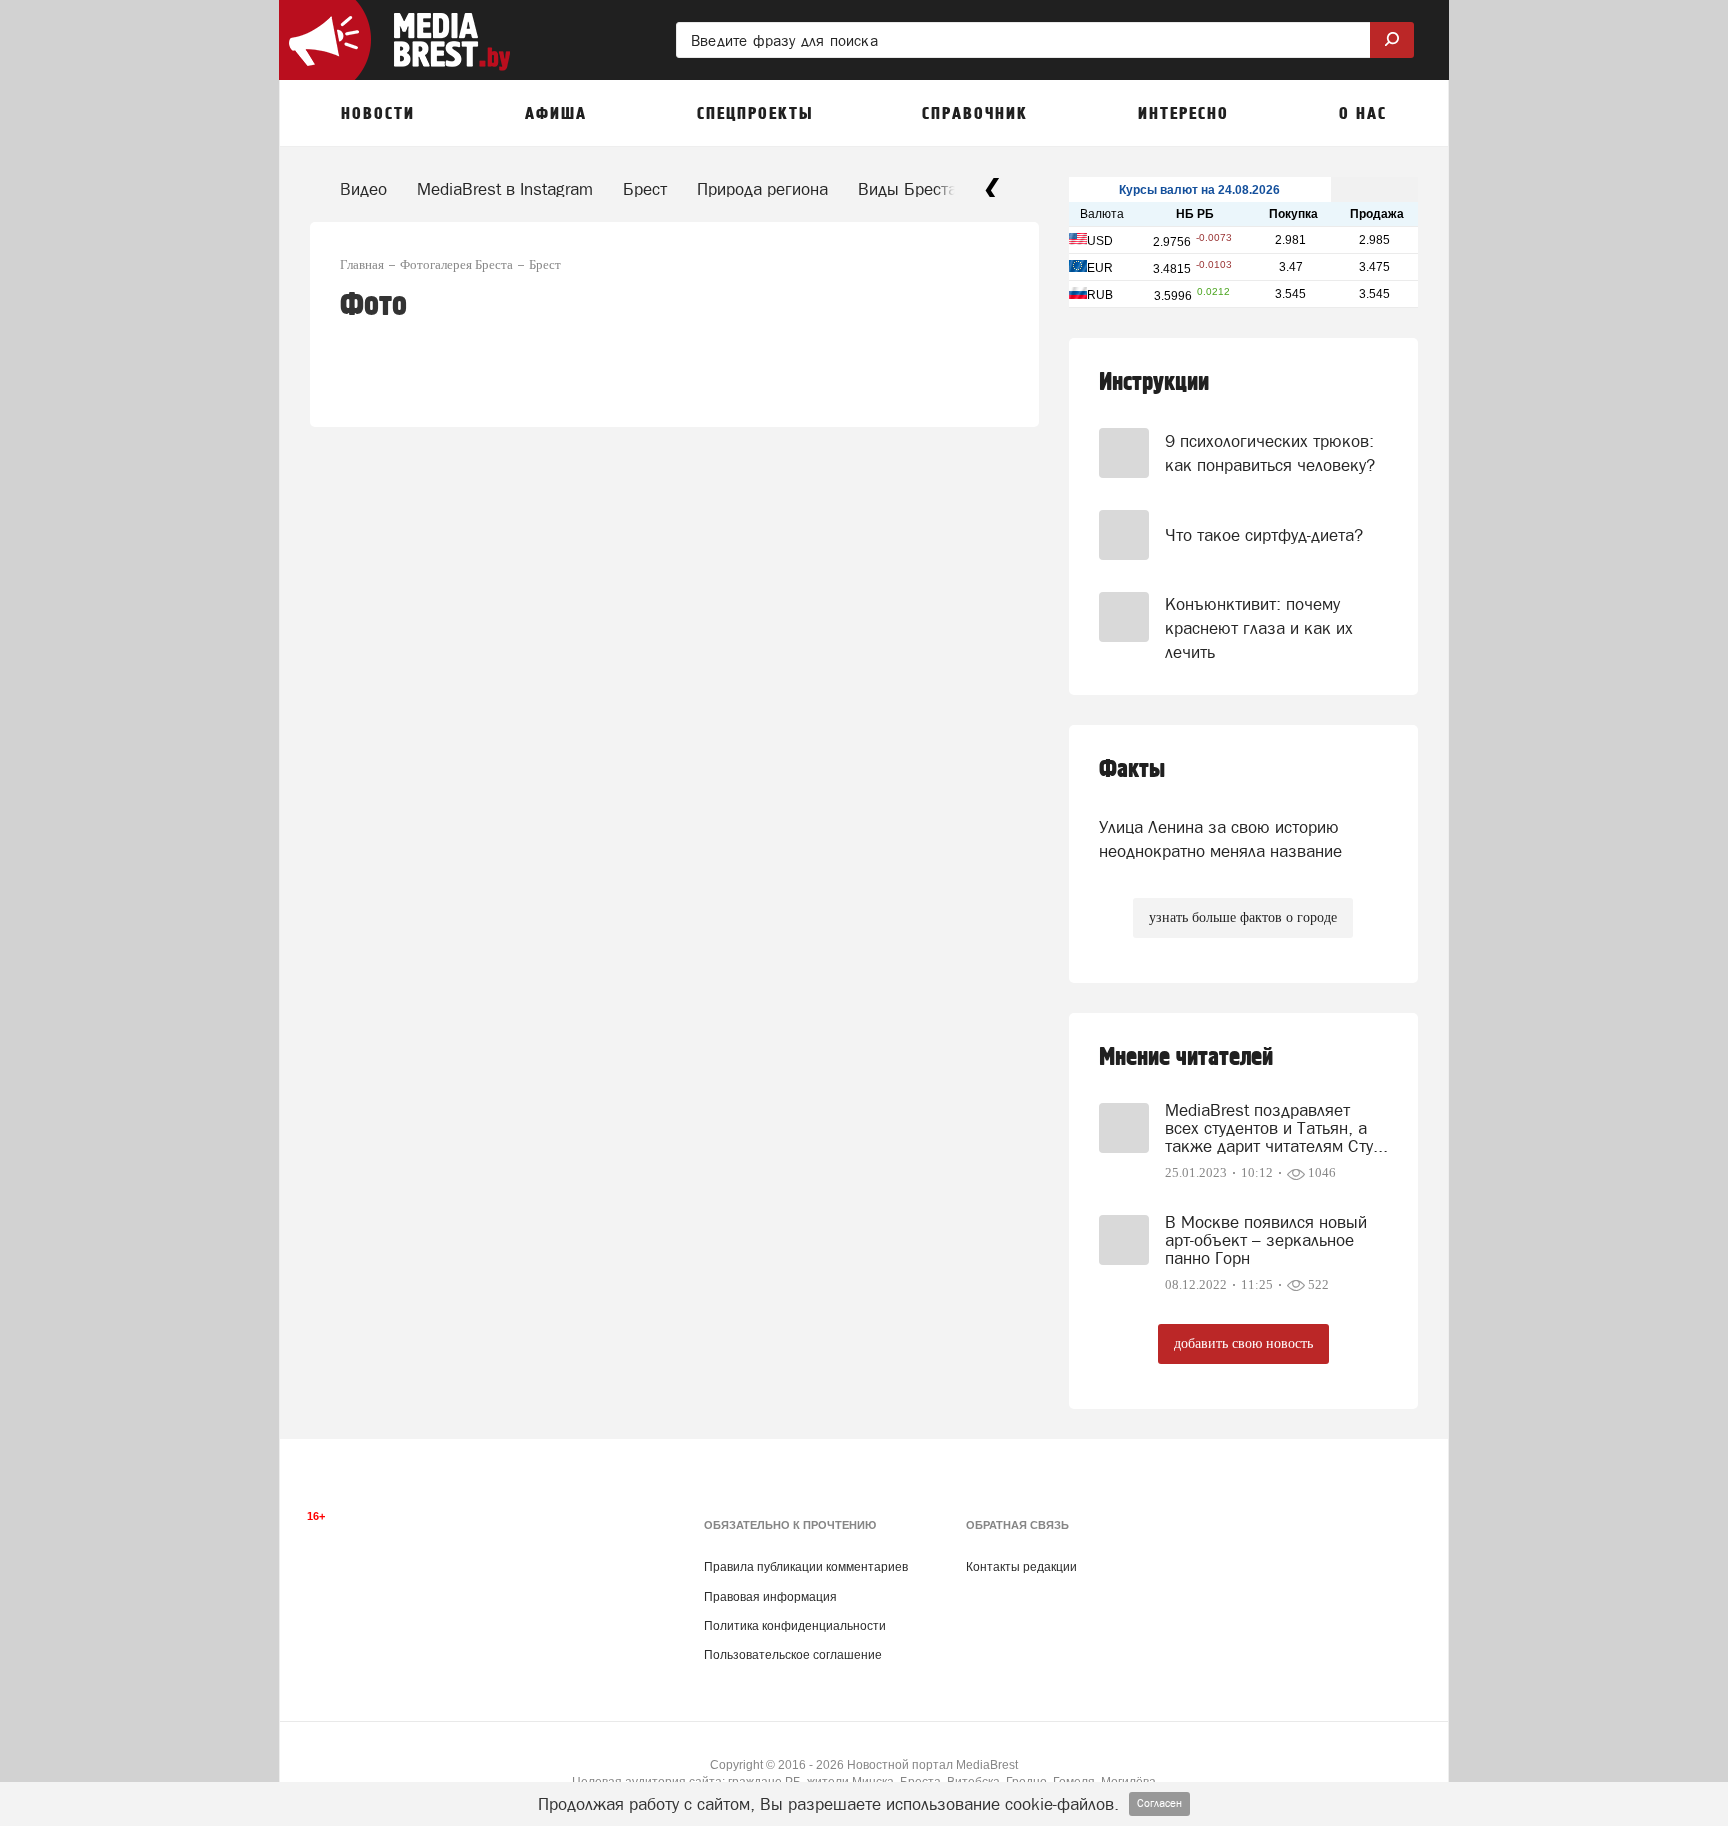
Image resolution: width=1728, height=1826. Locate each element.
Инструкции (1154, 382)
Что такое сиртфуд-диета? (1264, 535)
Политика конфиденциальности (795, 1626)
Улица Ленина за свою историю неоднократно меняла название (1220, 839)
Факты (1132, 769)
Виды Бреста (907, 189)
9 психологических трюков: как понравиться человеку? (1270, 453)
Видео (363, 189)
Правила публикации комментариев (806, 1567)
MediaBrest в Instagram (505, 189)
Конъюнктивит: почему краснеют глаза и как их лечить (1259, 628)
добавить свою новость (1243, 1343)
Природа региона (762, 189)
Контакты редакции (1021, 1567)
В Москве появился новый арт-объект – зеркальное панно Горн (1266, 1240)
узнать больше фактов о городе (1243, 917)
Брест (645, 189)
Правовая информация (770, 1597)
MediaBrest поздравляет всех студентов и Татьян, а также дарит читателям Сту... (1276, 1128)
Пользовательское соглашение (793, 1655)
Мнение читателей (1186, 1057)
